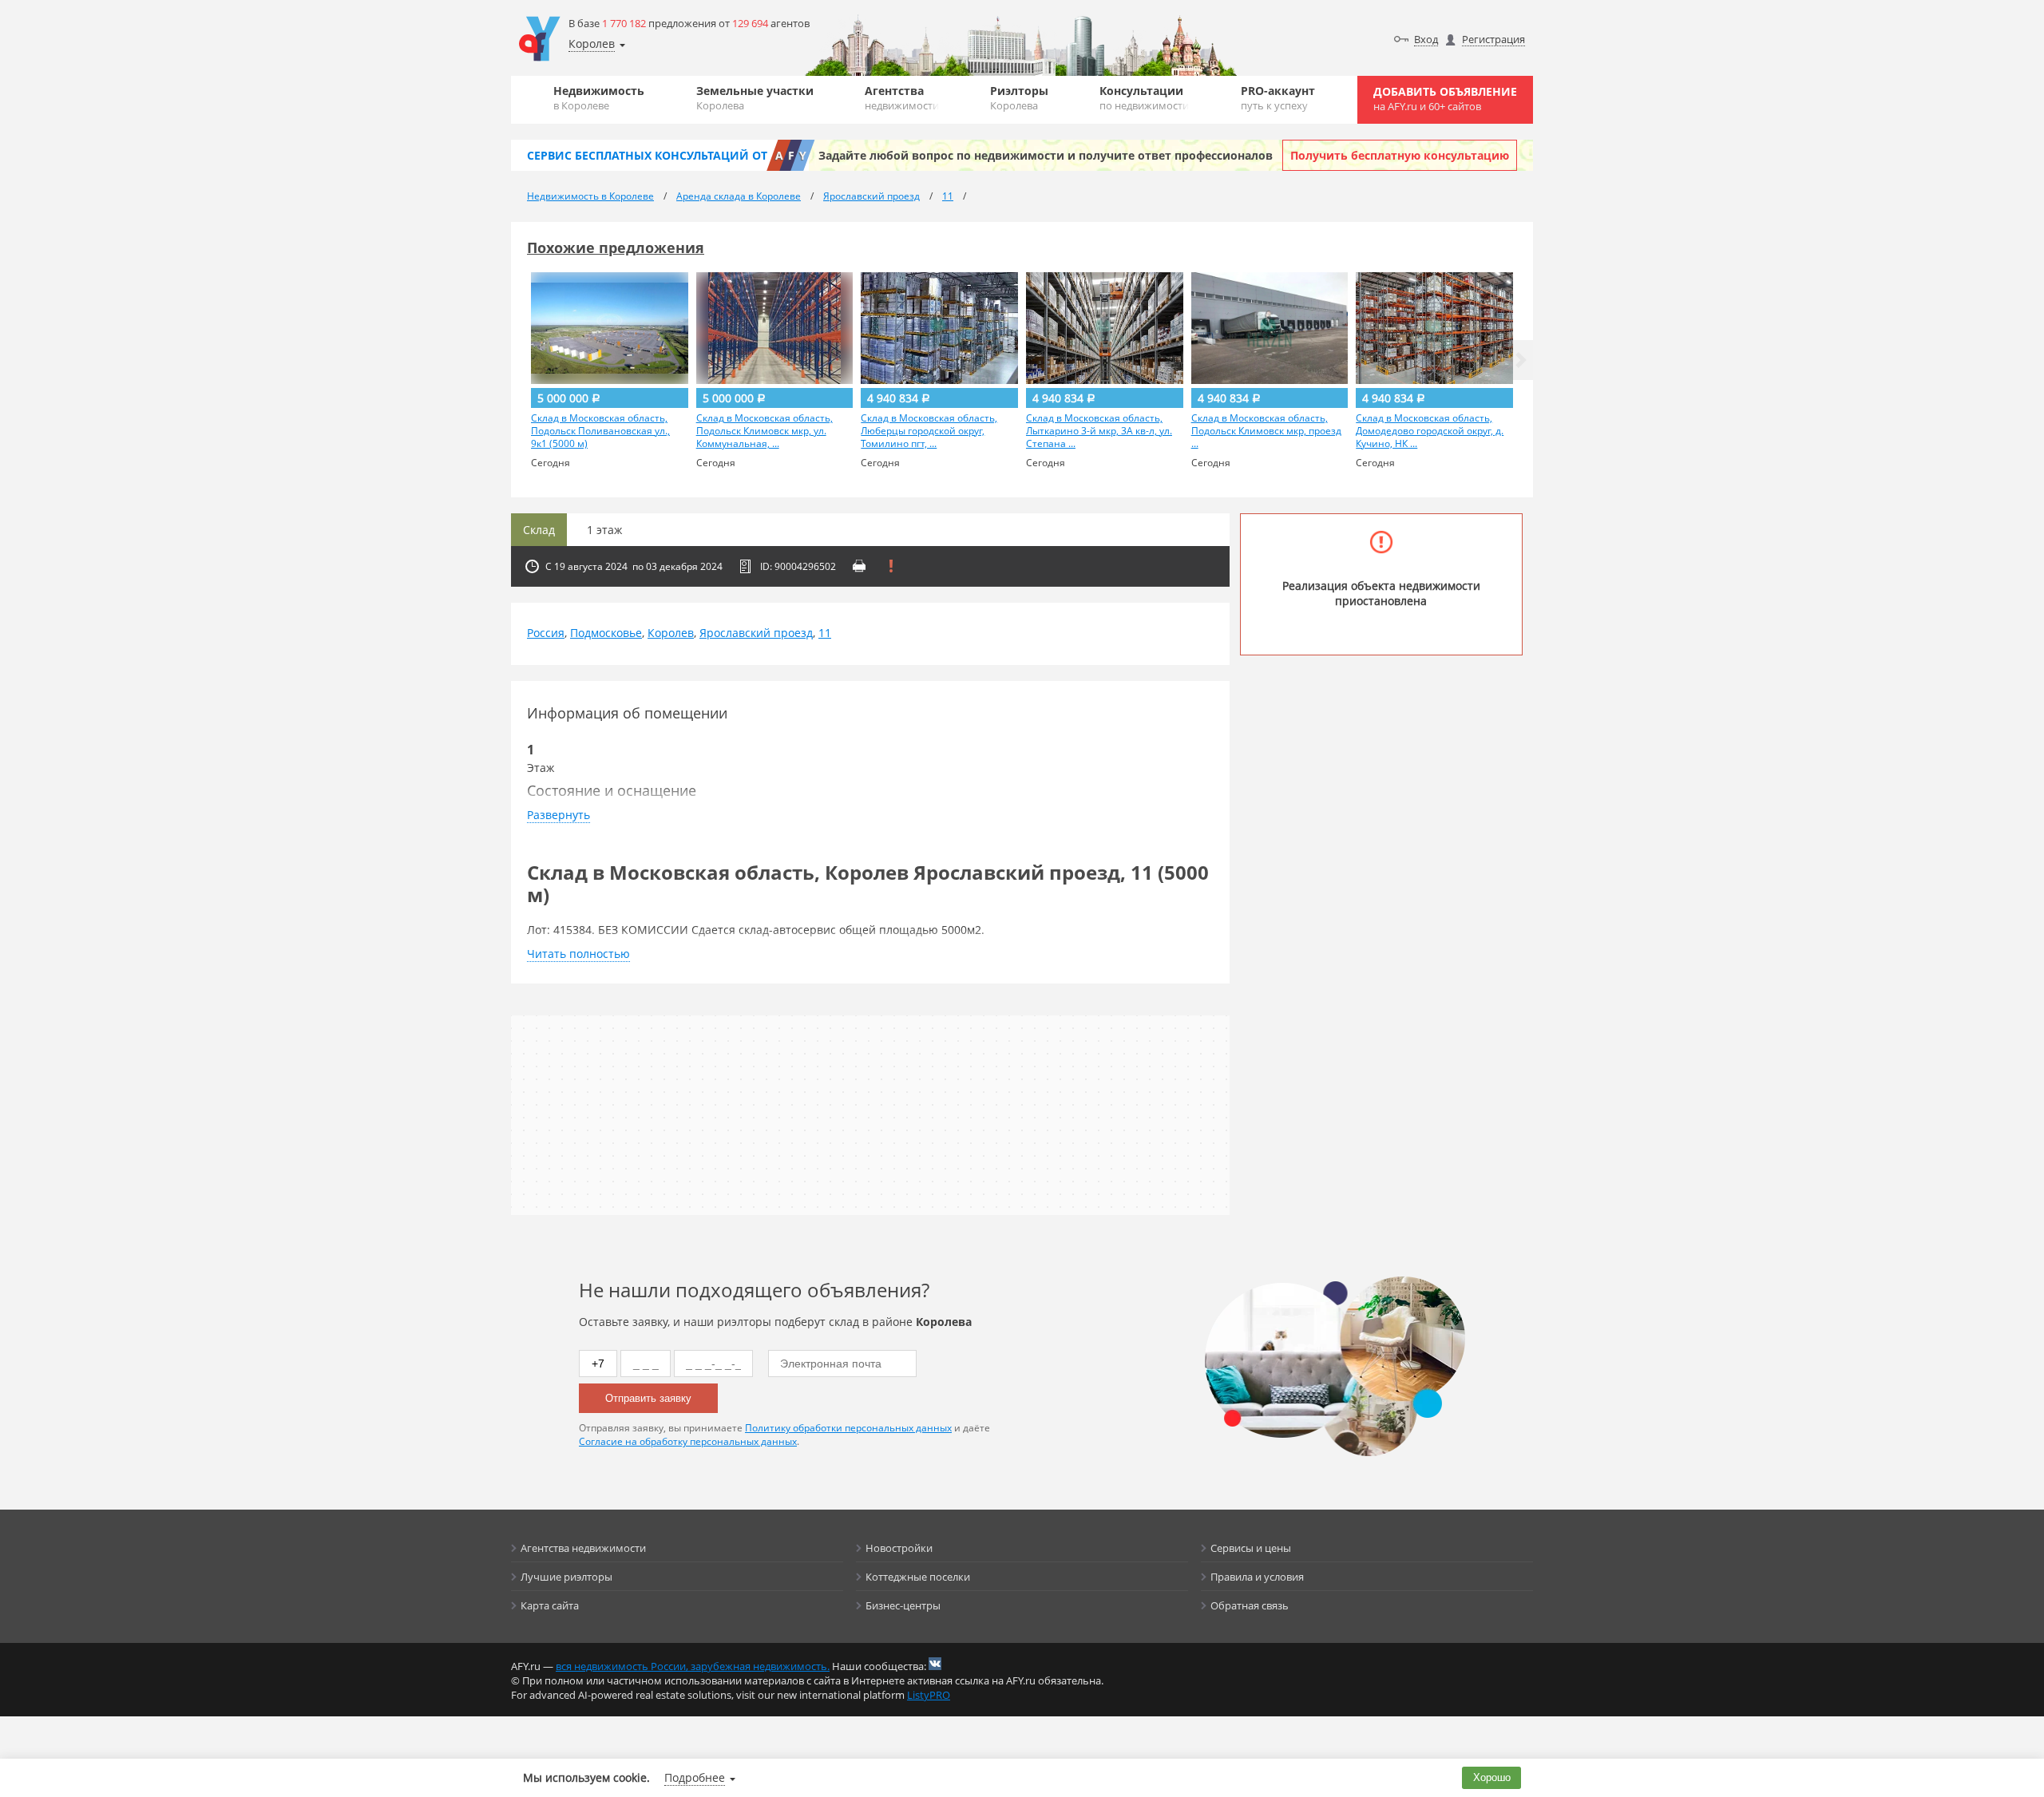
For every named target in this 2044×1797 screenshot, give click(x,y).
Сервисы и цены (1251, 1548)
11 (825, 633)
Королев (671, 633)
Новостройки (899, 1548)
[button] (1521, 360)
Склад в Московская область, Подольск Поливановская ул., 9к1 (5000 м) (600, 431)
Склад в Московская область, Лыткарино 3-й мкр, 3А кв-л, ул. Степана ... (1099, 431)
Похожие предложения (616, 247)
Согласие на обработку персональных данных (688, 1441)
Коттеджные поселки (918, 1577)
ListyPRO (929, 1695)
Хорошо (1492, 1777)
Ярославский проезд (756, 633)
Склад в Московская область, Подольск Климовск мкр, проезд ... (1266, 431)
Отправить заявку (648, 1398)
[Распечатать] (859, 566)
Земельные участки (755, 98)
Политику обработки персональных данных (848, 1428)
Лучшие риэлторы (566, 1577)
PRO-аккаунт (1278, 98)
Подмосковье (606, 633)
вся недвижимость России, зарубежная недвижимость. (693, 1666)
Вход (1426, 39)
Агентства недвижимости (583, 1548)
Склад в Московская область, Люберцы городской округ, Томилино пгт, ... (929, 431)
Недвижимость (599, 98)
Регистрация (1493, 39)
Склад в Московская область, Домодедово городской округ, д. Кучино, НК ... (1430, 431)
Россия (546, 633)
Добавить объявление (1445, 99)
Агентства (902, 98)
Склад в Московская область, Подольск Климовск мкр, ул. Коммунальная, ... (765, 431)
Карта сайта (550, 1605)
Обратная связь (1250, 1605)
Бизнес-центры (903, 1605)
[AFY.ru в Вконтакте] (935, 1664)
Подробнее (695, 1777)
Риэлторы (1019, 98)
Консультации (1144, 98)
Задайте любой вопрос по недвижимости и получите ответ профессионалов (1046, 155)
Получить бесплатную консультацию (1400, 155)
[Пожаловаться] (891, 566)
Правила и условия (1257, 1577)
